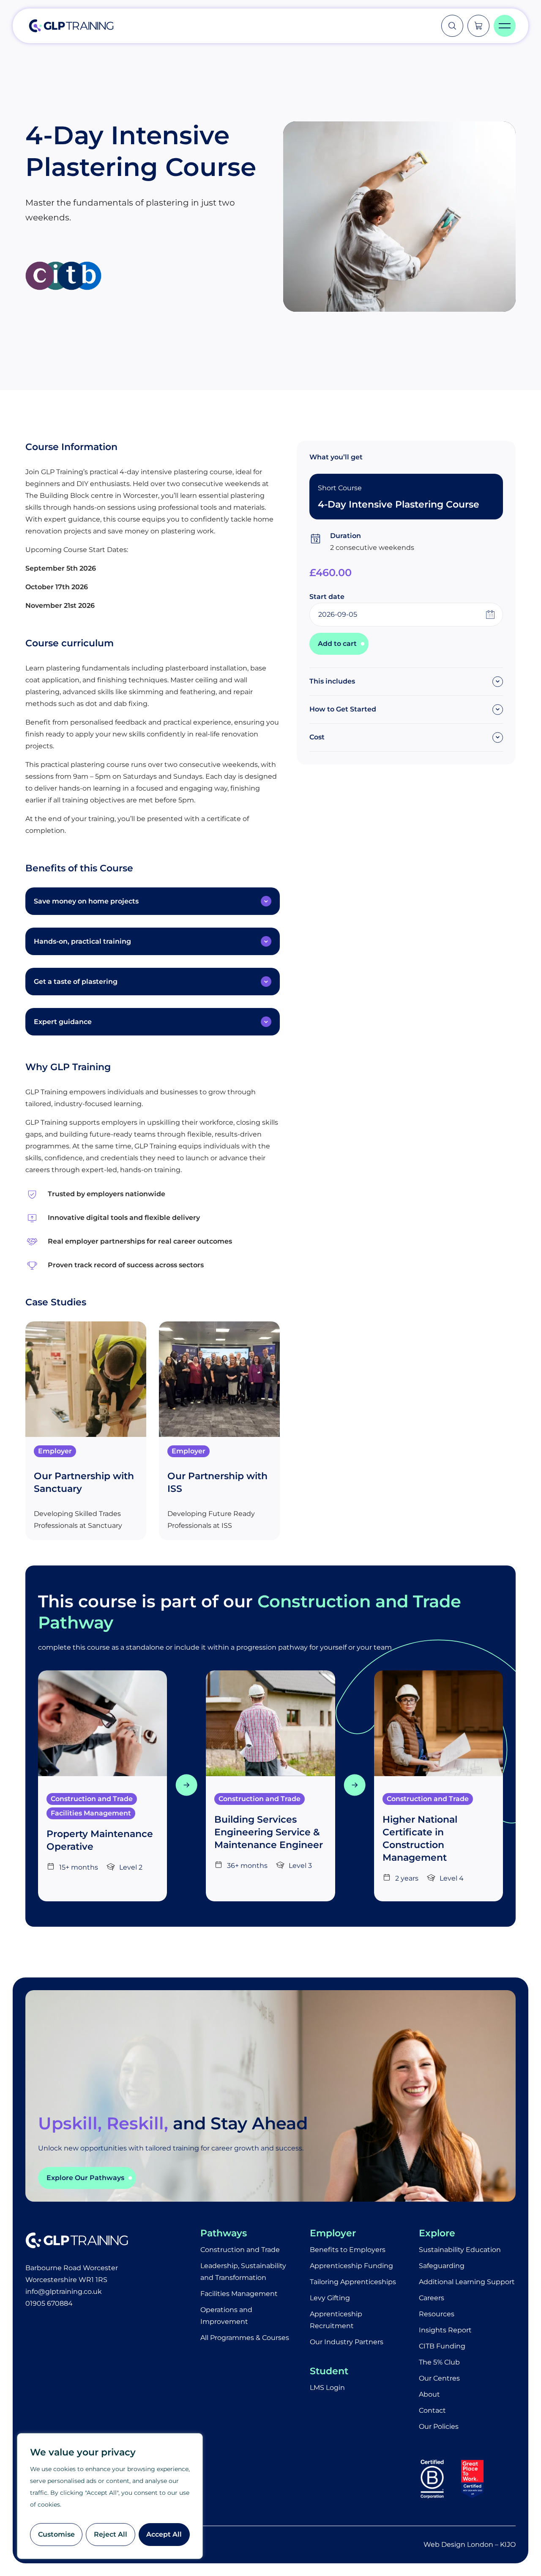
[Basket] (478, 26)
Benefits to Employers (348, 2250)
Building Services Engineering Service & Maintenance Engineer (269, 1832)
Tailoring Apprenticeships (353, 2282)
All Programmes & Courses (245, 2338)
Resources (437, 2314)
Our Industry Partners (347, 2342)
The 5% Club (439, 2362)
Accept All (164, 2534)
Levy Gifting (330, 2298)
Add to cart (337, 644)
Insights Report (445, 2330)
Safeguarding (442, 2266)
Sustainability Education (460, 2250)
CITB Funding (442, 2346)
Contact (432, 2410)
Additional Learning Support (467, 2282)
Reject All (111, 2534)
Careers (432, 2298)
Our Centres (439, 2378)
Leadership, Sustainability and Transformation (243, 2272)
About (429, 2394)
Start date (327, 597)
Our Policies (439, 2426)
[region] (110, 2496)
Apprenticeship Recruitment (336, 2320)
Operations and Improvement (226, 2316)
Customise (56, 2534)
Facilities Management (91, 1813)
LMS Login (327, 2388)
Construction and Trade (92, 1799)
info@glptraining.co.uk (64, 2292)
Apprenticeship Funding (351, 2266)
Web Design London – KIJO (470, 2544)
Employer (55, 1451)
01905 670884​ (49, 2303)
